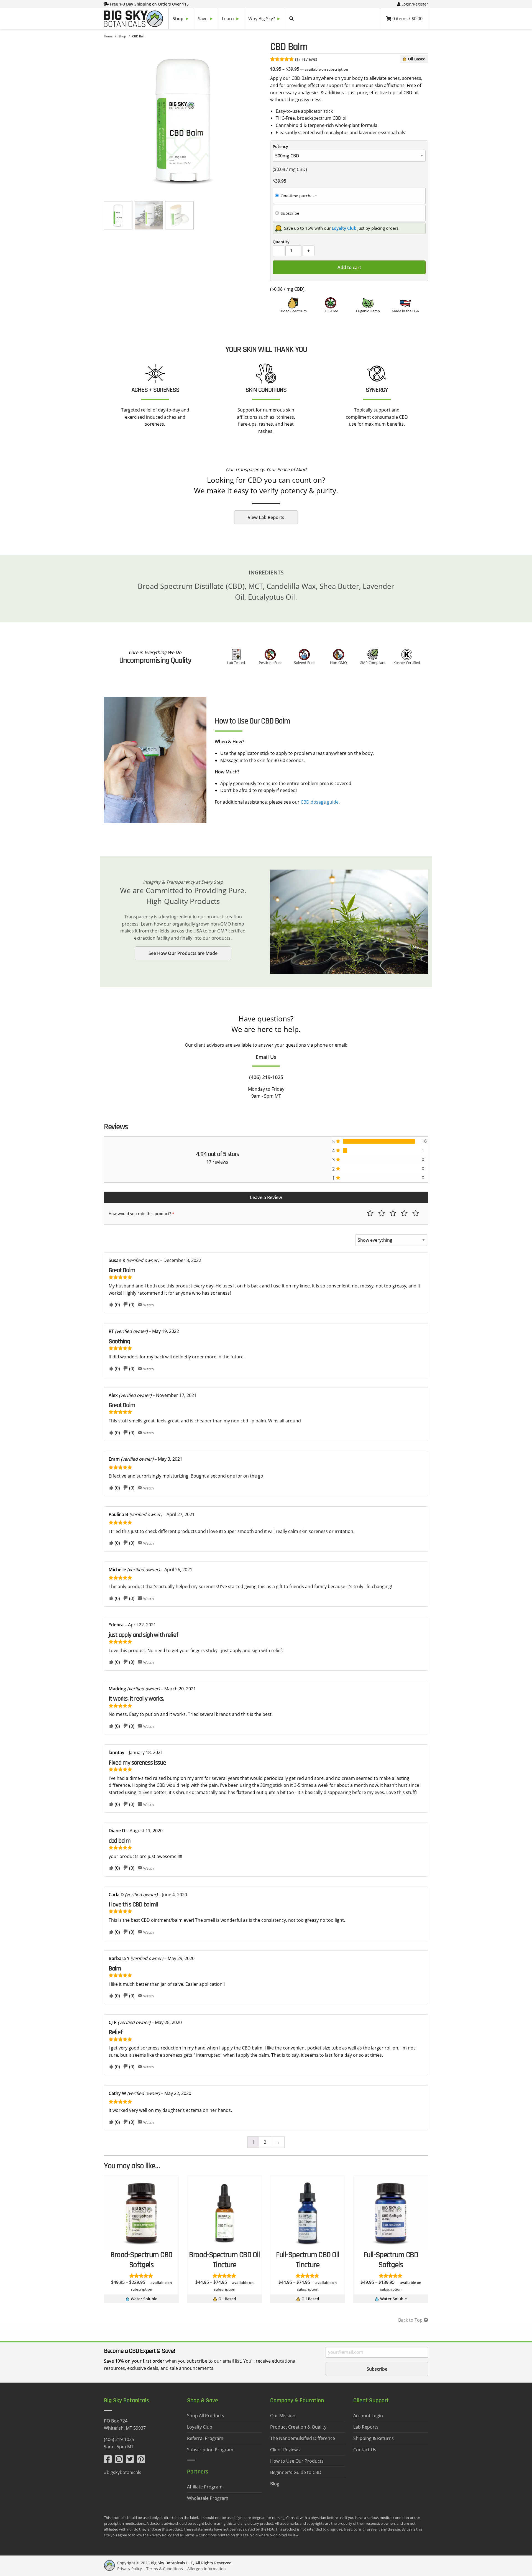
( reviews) (306, 59)
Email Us (266, 1057)
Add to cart (349, 267)
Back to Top (411, 2320)
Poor (370, 1213)
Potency (280, 146)
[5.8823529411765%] (345, 1151)
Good (404, 1213)
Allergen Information (207, 2569)
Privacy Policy (130, 2569)
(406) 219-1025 (266, 1077)
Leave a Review (266, 1197)
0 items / (407, 19)
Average (393, 1213)
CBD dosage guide (320, 802)
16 (424, 1141)
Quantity (281, 242)
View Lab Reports (266, 517)
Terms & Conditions (165, 2569)
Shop (122, 36)
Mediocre (382, 1213)
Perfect (416, 1213)
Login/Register (415, 4)
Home (108, 36)
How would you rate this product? (141, 1214)
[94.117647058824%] (379, 1141)
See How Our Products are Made (183, 953)
